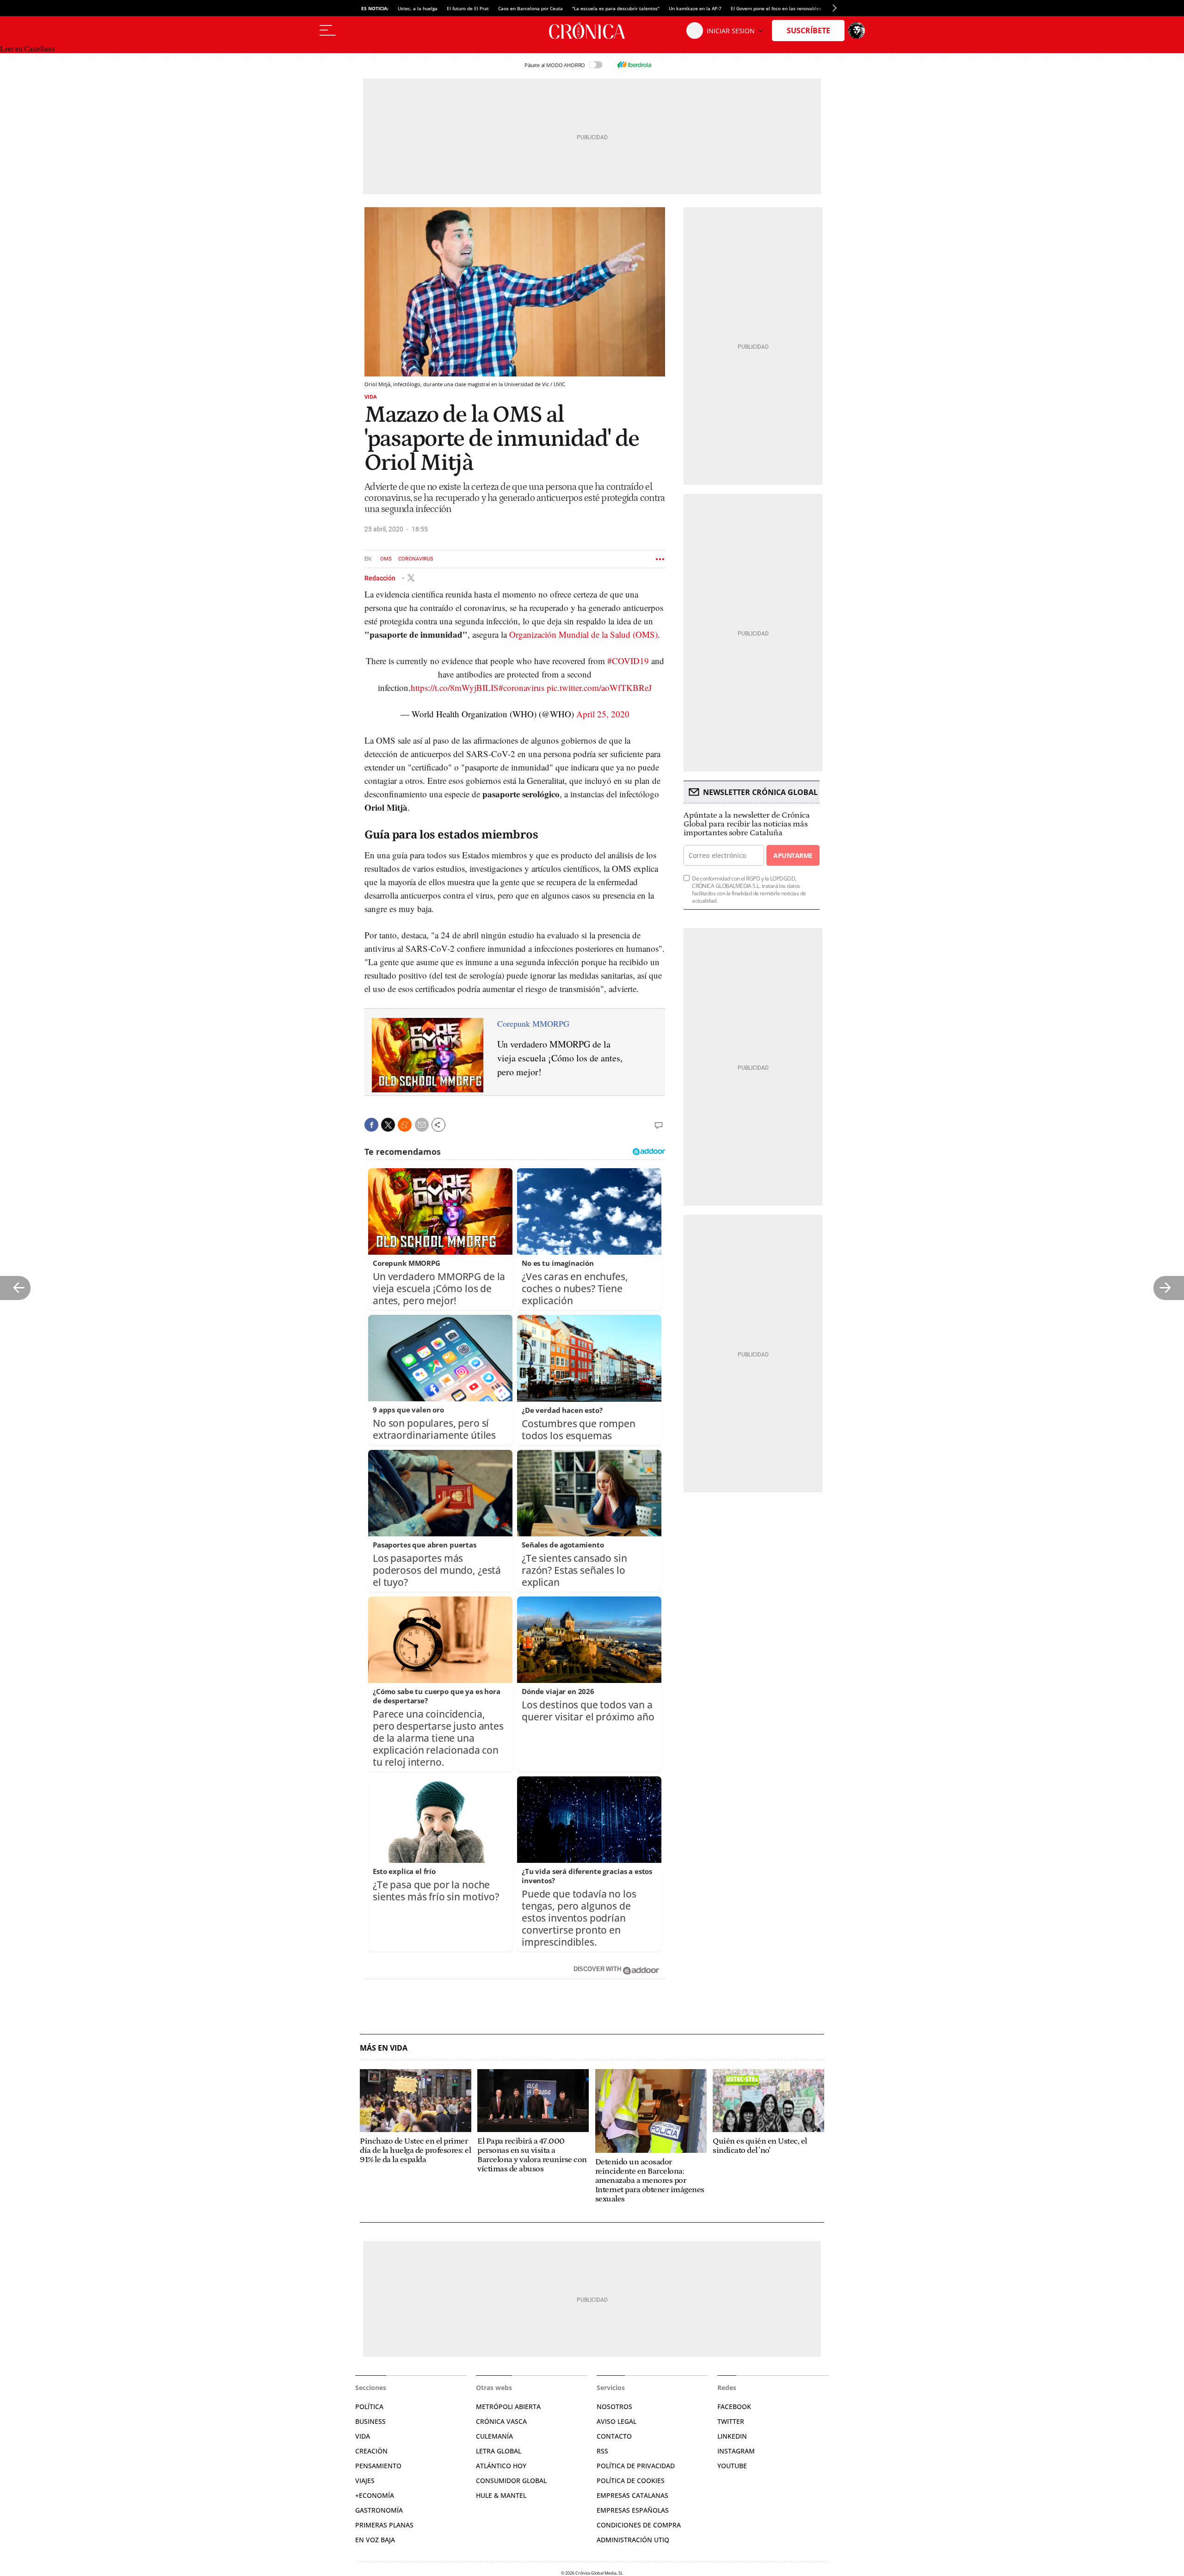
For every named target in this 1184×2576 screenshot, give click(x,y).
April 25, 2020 (603, 714)
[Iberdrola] (634, 65)
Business (370, 2421)
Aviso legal (617, 2421)
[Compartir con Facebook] (371, 1125)
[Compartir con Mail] (422, 1125)
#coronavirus (521, 687)
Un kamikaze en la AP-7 (695, 8)
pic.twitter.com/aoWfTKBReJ (599, 687)
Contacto (614, 2436)
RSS (602, 2451)
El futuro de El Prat (468, 8)
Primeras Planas (384, 2525)
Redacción (381, 578)
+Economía (375, 2495)
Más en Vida (384, 2048)
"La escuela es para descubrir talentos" (616, 8)
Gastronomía (379, 2510)
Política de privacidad (636, 2466)
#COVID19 (628, 661)
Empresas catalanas (632, 2495)
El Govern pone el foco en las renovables (776, 8)
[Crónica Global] (592, 31)
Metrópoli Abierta (508, 2407)
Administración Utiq (633, 2540)
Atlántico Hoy (501, 2466)
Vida (371, 397)
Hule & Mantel (501, 2495)
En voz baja (375, 2540)
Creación (371, 2451)
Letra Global (499, 2451)
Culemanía (494, 2436)
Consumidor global (511, 2480)
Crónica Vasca (501, 2421)
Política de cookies (631, 2480)
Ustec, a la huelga (418, 8)
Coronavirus (416, 559)
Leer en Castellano (27, 49)
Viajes (365, 2480)
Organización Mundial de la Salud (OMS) (583, 634)
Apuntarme (793, 855)
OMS (386, 559)
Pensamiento (378, 2466)
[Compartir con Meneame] (405, 1125)
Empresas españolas (633, 2510)
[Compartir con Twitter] (388, 1125)
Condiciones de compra (639, 2525)
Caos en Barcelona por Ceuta (530, 8)
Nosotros (614, 2407)
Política (369, 2407)
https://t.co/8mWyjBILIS (455, 687)
